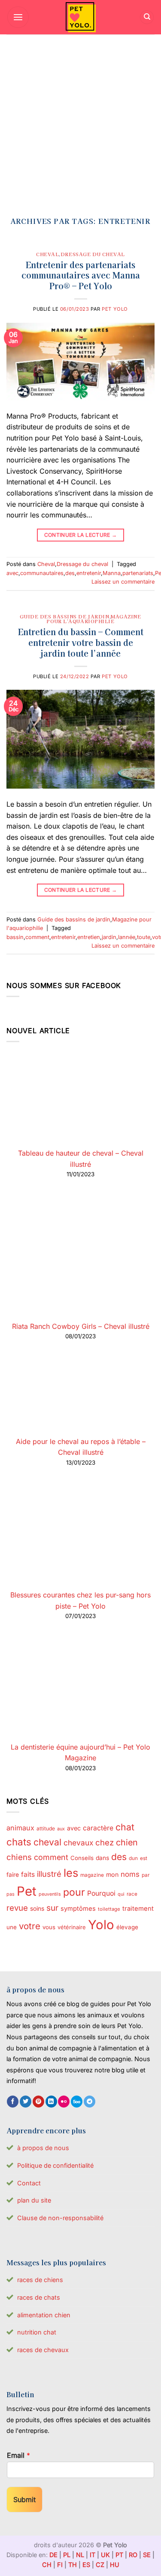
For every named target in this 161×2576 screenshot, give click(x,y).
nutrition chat (37, 2332)
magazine (92, 1875)
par (146, 1875)
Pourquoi (101, 1893)
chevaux (78, 1843)
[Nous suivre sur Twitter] (26, 2102)
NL (80, 2555)
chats (19, 1842)
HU (115, 2565)
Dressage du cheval (93, 254)
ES (86, 2565)
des (70, 573)
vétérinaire (72, 1927)
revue (17, 1908)
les (71, 1873)
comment (37, 937)
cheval (47, 1842)
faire (13, 1875)
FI (60, 2565)
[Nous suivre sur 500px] (77, 2102)
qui (121, 1894)
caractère (98, 1828)
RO (133, 2555)
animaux (20, 1828)
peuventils (50, 1894)
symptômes (78, 1909)
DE (53, 2555)
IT (93, 2555)
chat (125, 1827)
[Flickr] (64, 2102)
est (144, 1858)
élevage (127, 1927)
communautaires (42, 573)
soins (37, 1908)
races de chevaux (43, 2350)
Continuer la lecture (81, 535)
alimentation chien (44, 2315)
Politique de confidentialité (55, 2165)
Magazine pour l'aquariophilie (94, 619)
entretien (89, 937)
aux (61, 1829)
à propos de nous (43, 2148)
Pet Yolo (115, 309)
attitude (46, 1828)
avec (12, 573)
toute (144, 937)
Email (18, 2455)
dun (133, 1858)
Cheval (47, 254)
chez (105, 1842)
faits (28, 1874)
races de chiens (40, 2280)
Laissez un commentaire (123, 582)
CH (47, 2565)
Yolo (101, 1925)
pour (74, 1892)
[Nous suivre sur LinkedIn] (51, 2102)
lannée (127, 937)
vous (49, 1927)
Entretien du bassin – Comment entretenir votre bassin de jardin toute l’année (81, 642)
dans (102, 1858)
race (132, 1894)
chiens (19, 1857)
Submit (24, 2500)
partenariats (138, 573)
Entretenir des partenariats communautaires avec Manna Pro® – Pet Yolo (81, 275)
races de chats (39, 2297)
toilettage (109, 1909)
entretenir (89, 573)
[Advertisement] (80, 119)
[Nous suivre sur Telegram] (90, 2102)
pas (11, 1894)
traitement (138, 1909)
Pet (27, 1891)
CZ (100, 2565)
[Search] (147, 17)
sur (52, 1908)
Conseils (82, 1858)
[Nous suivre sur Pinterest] (38, 2102)
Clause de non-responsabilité (60, 2218)
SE (147, 2555)
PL (67, 2555)
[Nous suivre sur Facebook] (13, 2102)
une (12, 1927)
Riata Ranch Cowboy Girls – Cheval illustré (81, 1326)
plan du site (34, 2200)
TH (73, 2565)
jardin (109, 937)
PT (119, 2555)
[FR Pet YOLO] (81, 17)
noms (130, 1874)
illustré (49, 1874)
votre (30, 1926)
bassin (15, 937)
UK (105, 2555)
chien (127, 1842)
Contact (29, 2183)
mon (112, 1874)
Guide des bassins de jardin (64, 616)
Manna (112, 573)
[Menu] (18, 17)
